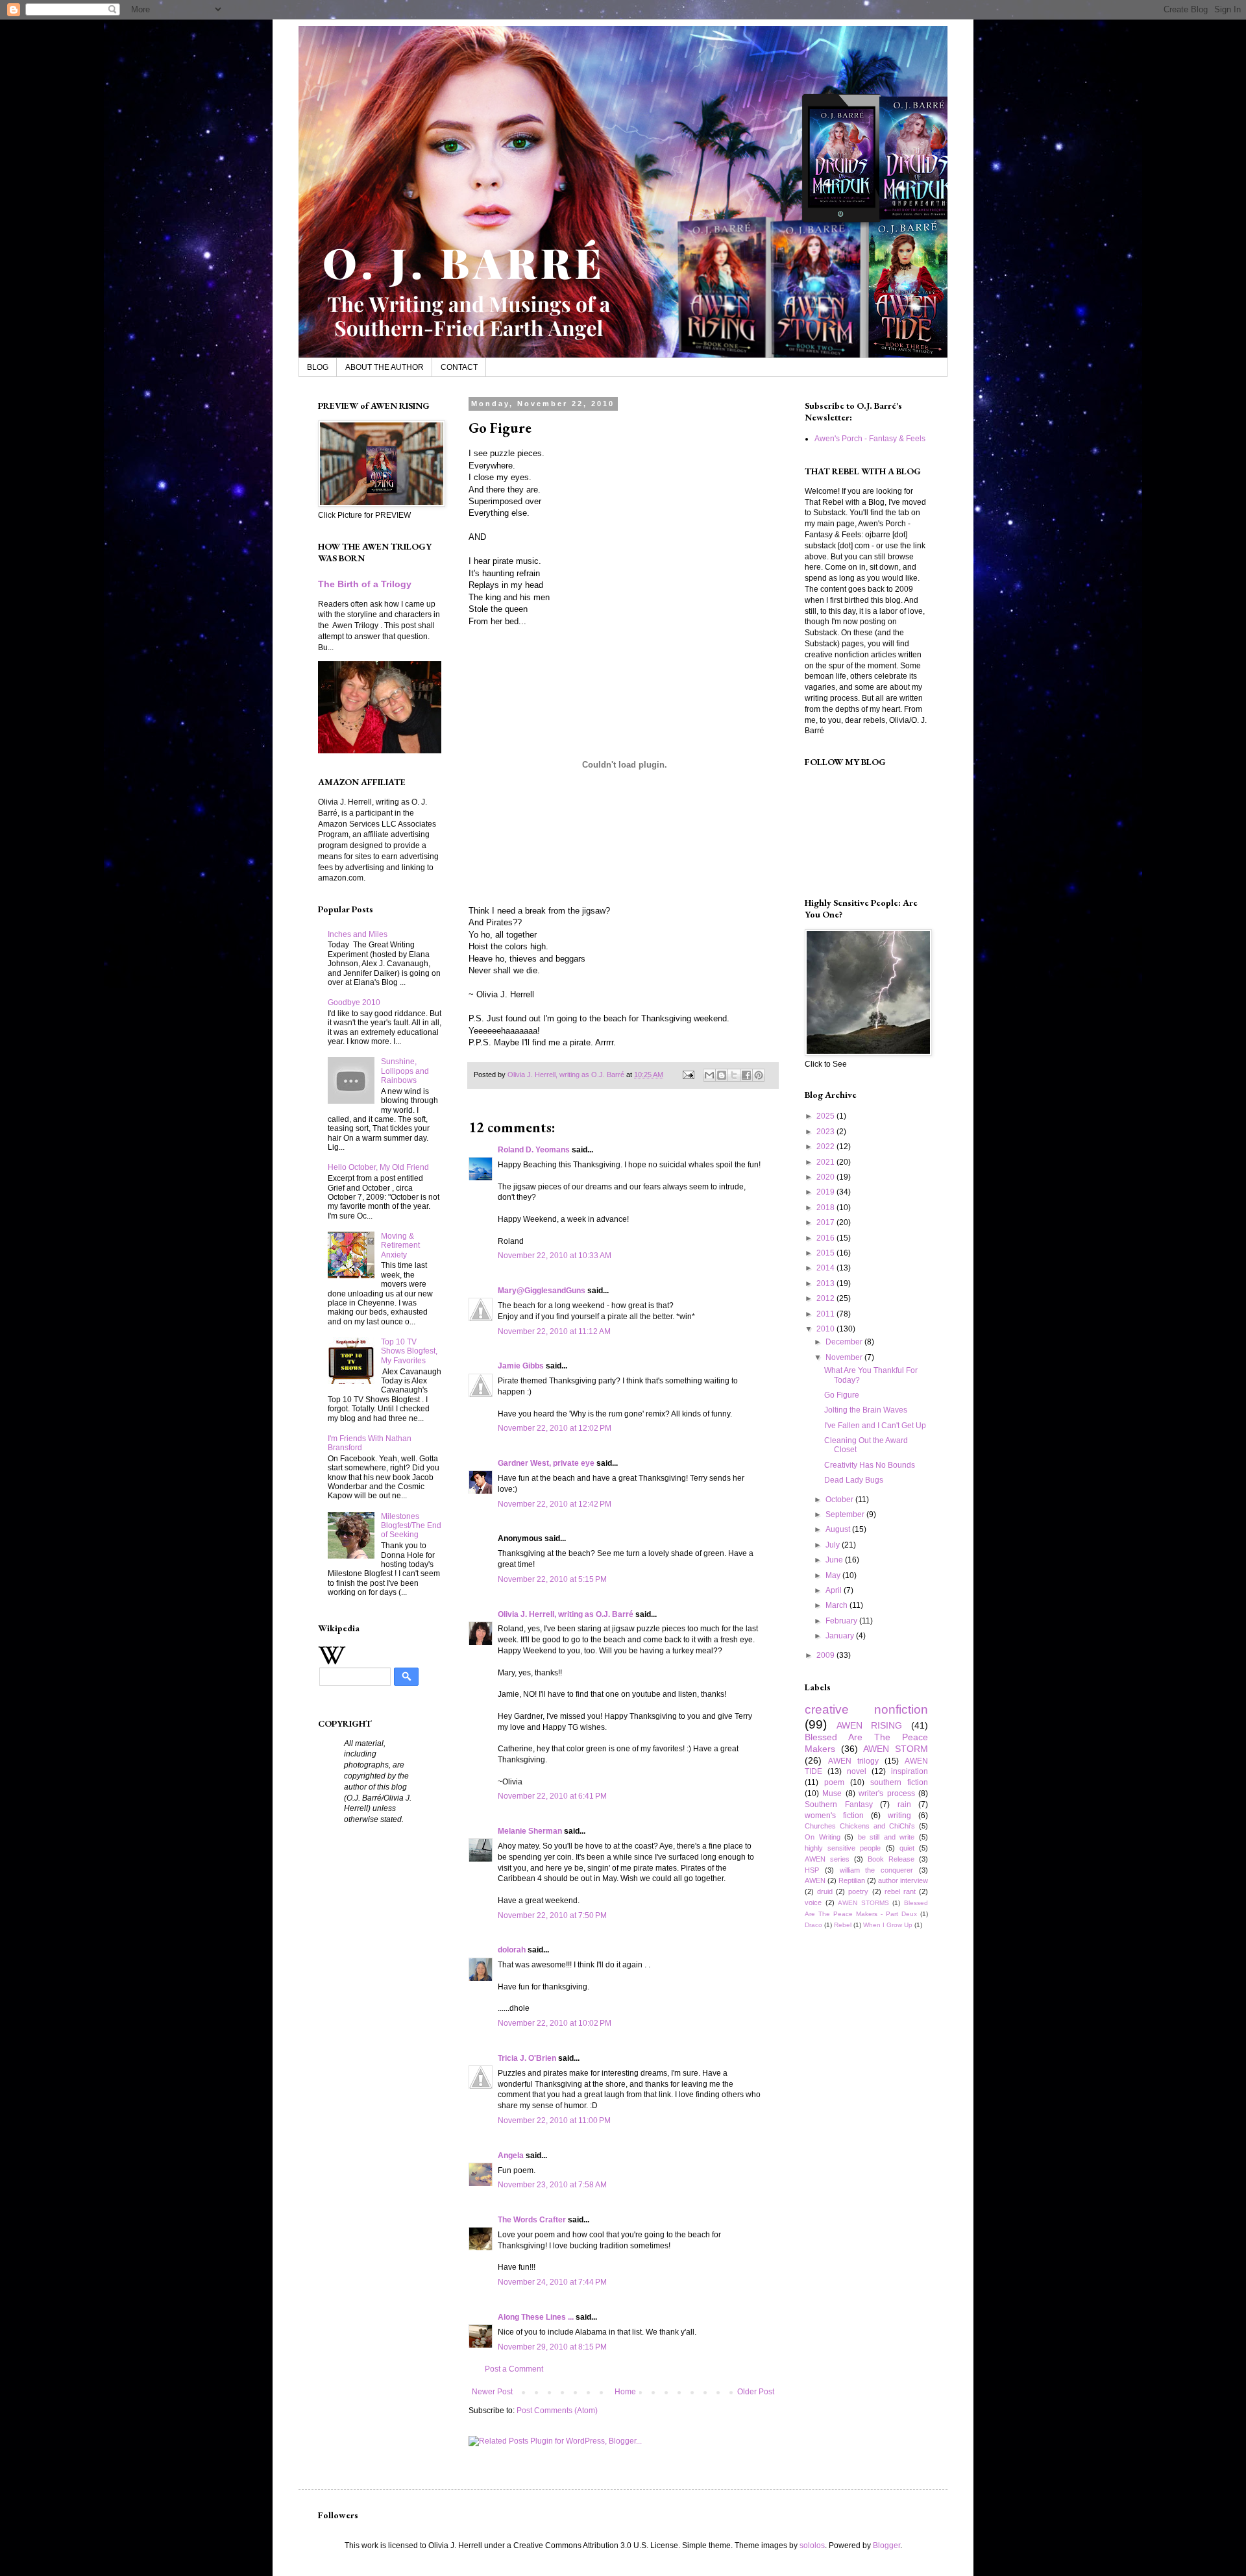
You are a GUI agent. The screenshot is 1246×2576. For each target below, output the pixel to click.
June (835, 1560)
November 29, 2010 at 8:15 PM (552, 2347)
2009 (826, 1655)
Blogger (886, 2546)
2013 (826, 1283)
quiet (907, 1848)
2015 (826, 1253)
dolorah (512, 1950)
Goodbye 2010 (354, 1002)
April (835, 1590)
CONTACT (459, 367)
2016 (826, 1238)
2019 (826, 1192)
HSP (812, 1870)
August (839, 1529)
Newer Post (492, 2392)
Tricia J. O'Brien (527, 2058)
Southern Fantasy (839, 1804)
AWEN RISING (870, 1725)
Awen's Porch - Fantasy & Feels (870, 439)
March (837, 1605)
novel (857, 1771)
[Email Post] (688, 1075)
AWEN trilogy (853, 1761)
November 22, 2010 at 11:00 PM (554, 2120)
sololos (812, 2546)
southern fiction (899, 1782)
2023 (826, 1132)
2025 (826, 1116)
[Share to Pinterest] (759, 1075)
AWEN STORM (896, 1749)
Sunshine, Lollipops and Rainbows (405, 1071)
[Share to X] (734, 1075)
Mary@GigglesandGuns (542, 1291)
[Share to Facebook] (746, 1075)
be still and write (886, 1837)
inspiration (910, 1771)
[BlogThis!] (722, 1075)
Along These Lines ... (536, 2317)
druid (825, 1891)
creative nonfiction (866, 1709)
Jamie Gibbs (521, 1366)
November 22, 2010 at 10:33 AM (555, 1256)
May (834, 1575)
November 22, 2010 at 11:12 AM (554, 1331)
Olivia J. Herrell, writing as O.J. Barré (566, 1614)
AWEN (815, 1880)
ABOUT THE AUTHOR (385, 367)
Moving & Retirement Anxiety (400, 1245)
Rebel (843, 1925)
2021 (826, 1162)
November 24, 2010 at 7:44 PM (552, 2282)
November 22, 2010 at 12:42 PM (555, 1504)
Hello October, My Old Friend (378, 1167)
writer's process (886, 1793)
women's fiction (834, 1816)
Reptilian (852, 1880)
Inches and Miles (358, 934)
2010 (826, 1329)
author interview (903, 1880)
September (846, 1514)
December (845, 1342)
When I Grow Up (888, 1925)
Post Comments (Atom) (557, 2411)
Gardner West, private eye (546, 1463)
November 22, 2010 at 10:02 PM (555, 2023)
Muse (832, 1793)
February (842, 1621)
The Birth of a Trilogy (365, 584)
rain (904, 1804)
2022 (826, 1147)
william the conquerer (877, 1870)
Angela (511, 2156)
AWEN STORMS (863, 1903)
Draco (813, 1925)
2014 (826, 1268)
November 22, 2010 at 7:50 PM (552, 1915)
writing (899, 1816)
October (840, 1500)
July (834, 1545)
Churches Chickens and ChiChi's (860, 1826)
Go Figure (842, 1395)
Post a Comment (514, 2369)
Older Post (756, 2392)
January (841, 1636)
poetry (858, 1891)
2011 (826, 1314)
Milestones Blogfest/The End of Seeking (411, 1526)
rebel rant (900, 1891)
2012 (826, 1298)
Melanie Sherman (530, 1831)
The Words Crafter (532, 2220)
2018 (826, 1208)
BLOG (318, 367)
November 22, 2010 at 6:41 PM (552, 1796)
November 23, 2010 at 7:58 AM (552, 2185)
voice (813, 1902)
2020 (826, 1177)
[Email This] (709, 1075)
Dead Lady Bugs (854, 1480)
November (845, 1357)
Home (625, 2392)
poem (834, 1782)
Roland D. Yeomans (534, 1150)
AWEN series (827, 1859)
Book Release (891, 1859)
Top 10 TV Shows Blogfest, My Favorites (409, 1351)
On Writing (823, 1837)
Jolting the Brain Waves (866, 1410)
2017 (826, 1222)
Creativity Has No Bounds (870, 1465)
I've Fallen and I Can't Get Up (875, 1426)
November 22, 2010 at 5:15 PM (552, 1579)
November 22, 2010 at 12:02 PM (555, 1428)
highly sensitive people (843, 1848)
